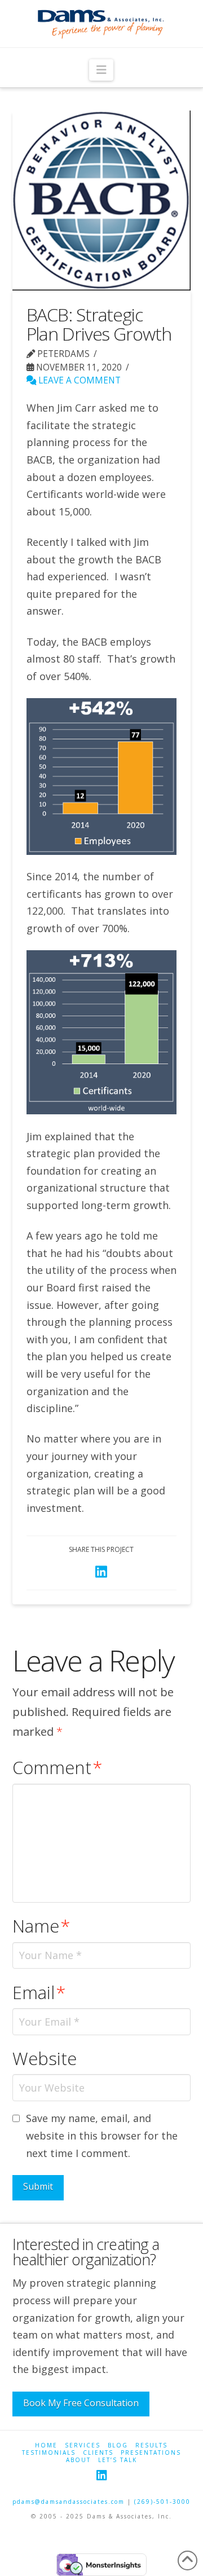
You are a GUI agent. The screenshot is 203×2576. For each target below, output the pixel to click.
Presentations (151, 2453)
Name (41, 1926)
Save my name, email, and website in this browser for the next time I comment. (102, 2135)
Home (46, 2445)
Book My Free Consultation (81, 2403)
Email (39, 1992)
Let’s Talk (118, 2460)
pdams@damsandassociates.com (69, 2502)
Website (45, 2058)
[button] (101, 70)
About (78, 2460)
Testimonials (49, 2453)
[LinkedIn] (101, 2475)
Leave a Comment (78, 380)
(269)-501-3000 (162, 2502)
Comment (58, 1767)
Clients (98, 2453)
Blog (118, 2445)
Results (151, 2445)
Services (83, 2445)
